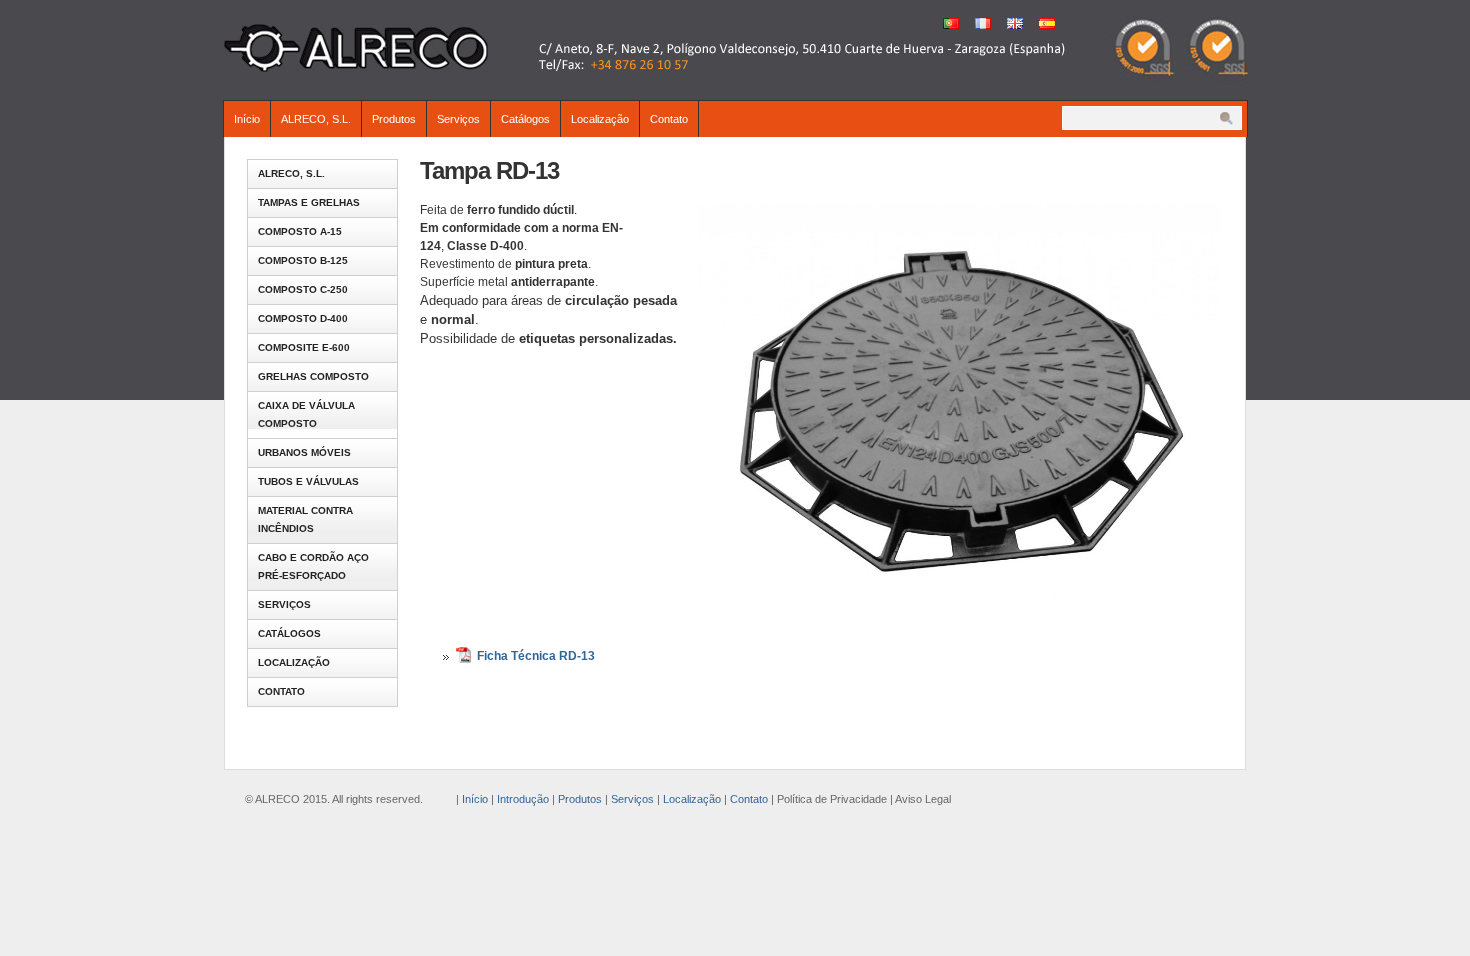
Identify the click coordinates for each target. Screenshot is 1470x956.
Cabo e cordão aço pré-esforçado (313, 566)
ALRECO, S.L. (316, 119)
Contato (669, 119)
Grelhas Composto (313, 376)
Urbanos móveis (304, 452)
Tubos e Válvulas (308, 481)
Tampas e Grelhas (309, 202)
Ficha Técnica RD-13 (536, 656)
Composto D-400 (303, 318)
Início (247, 119)
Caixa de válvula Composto (306, 414)
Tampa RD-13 (489, 170)
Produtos (394, 119)
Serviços (458, 119)
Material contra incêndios (305, 519)
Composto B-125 (303, 260)
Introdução (523, 799)
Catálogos (525, 119)
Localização (600, 119)
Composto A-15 (300, 231)
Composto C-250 (303, 289)
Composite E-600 (304, 347)
